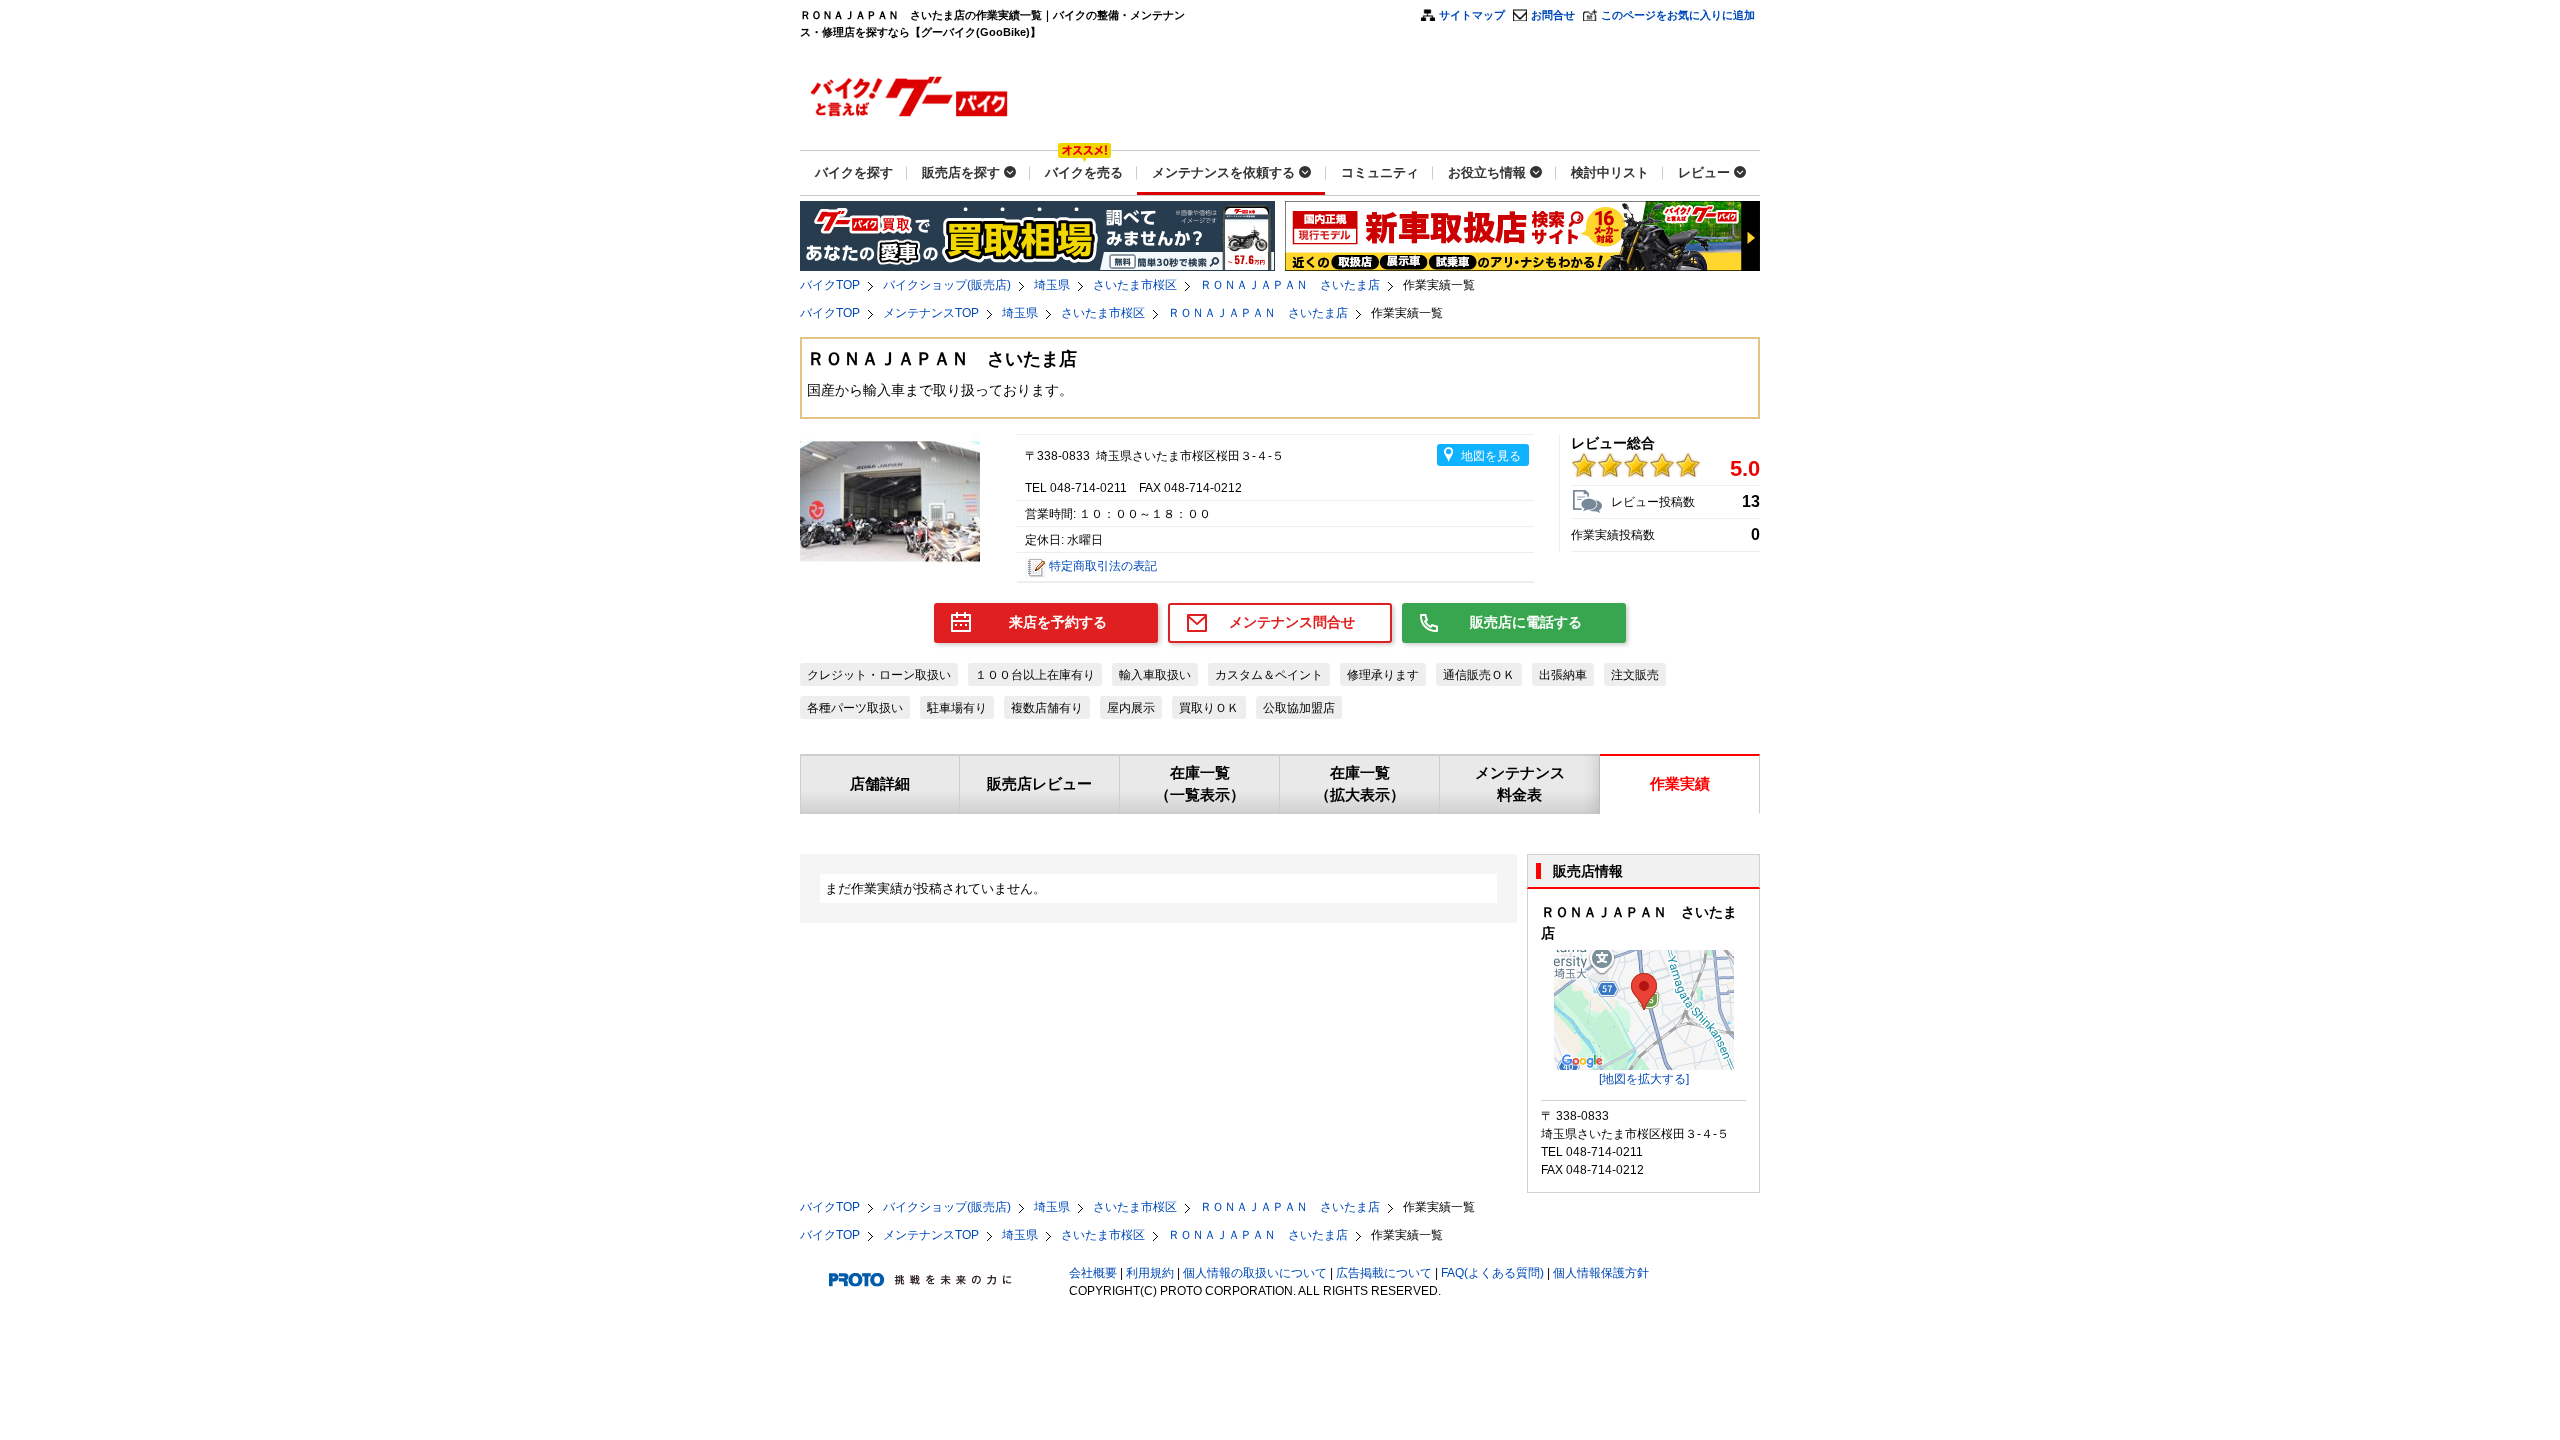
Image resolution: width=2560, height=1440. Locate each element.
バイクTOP (830, 285)
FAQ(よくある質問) (1492, 1273)
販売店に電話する (1526, 622)
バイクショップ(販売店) (947, 285)
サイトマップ (1472, 15)
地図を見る (1491, 456)
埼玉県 (1052, 285)
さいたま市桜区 (1135, 285)
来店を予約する (1058, 622)
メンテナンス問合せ (1292, 622)
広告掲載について (1384, 1273)
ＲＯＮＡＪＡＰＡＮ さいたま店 (1290, 285)
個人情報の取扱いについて (1255, 1273)
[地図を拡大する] (1644, 1079)
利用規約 (1150, 1273)
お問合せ (1553, 15)
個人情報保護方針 (1601, 1273)
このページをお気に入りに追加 (1678, 15)
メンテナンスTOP (931, 313)
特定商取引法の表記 (1103, 566)
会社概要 (1093, 1273)
